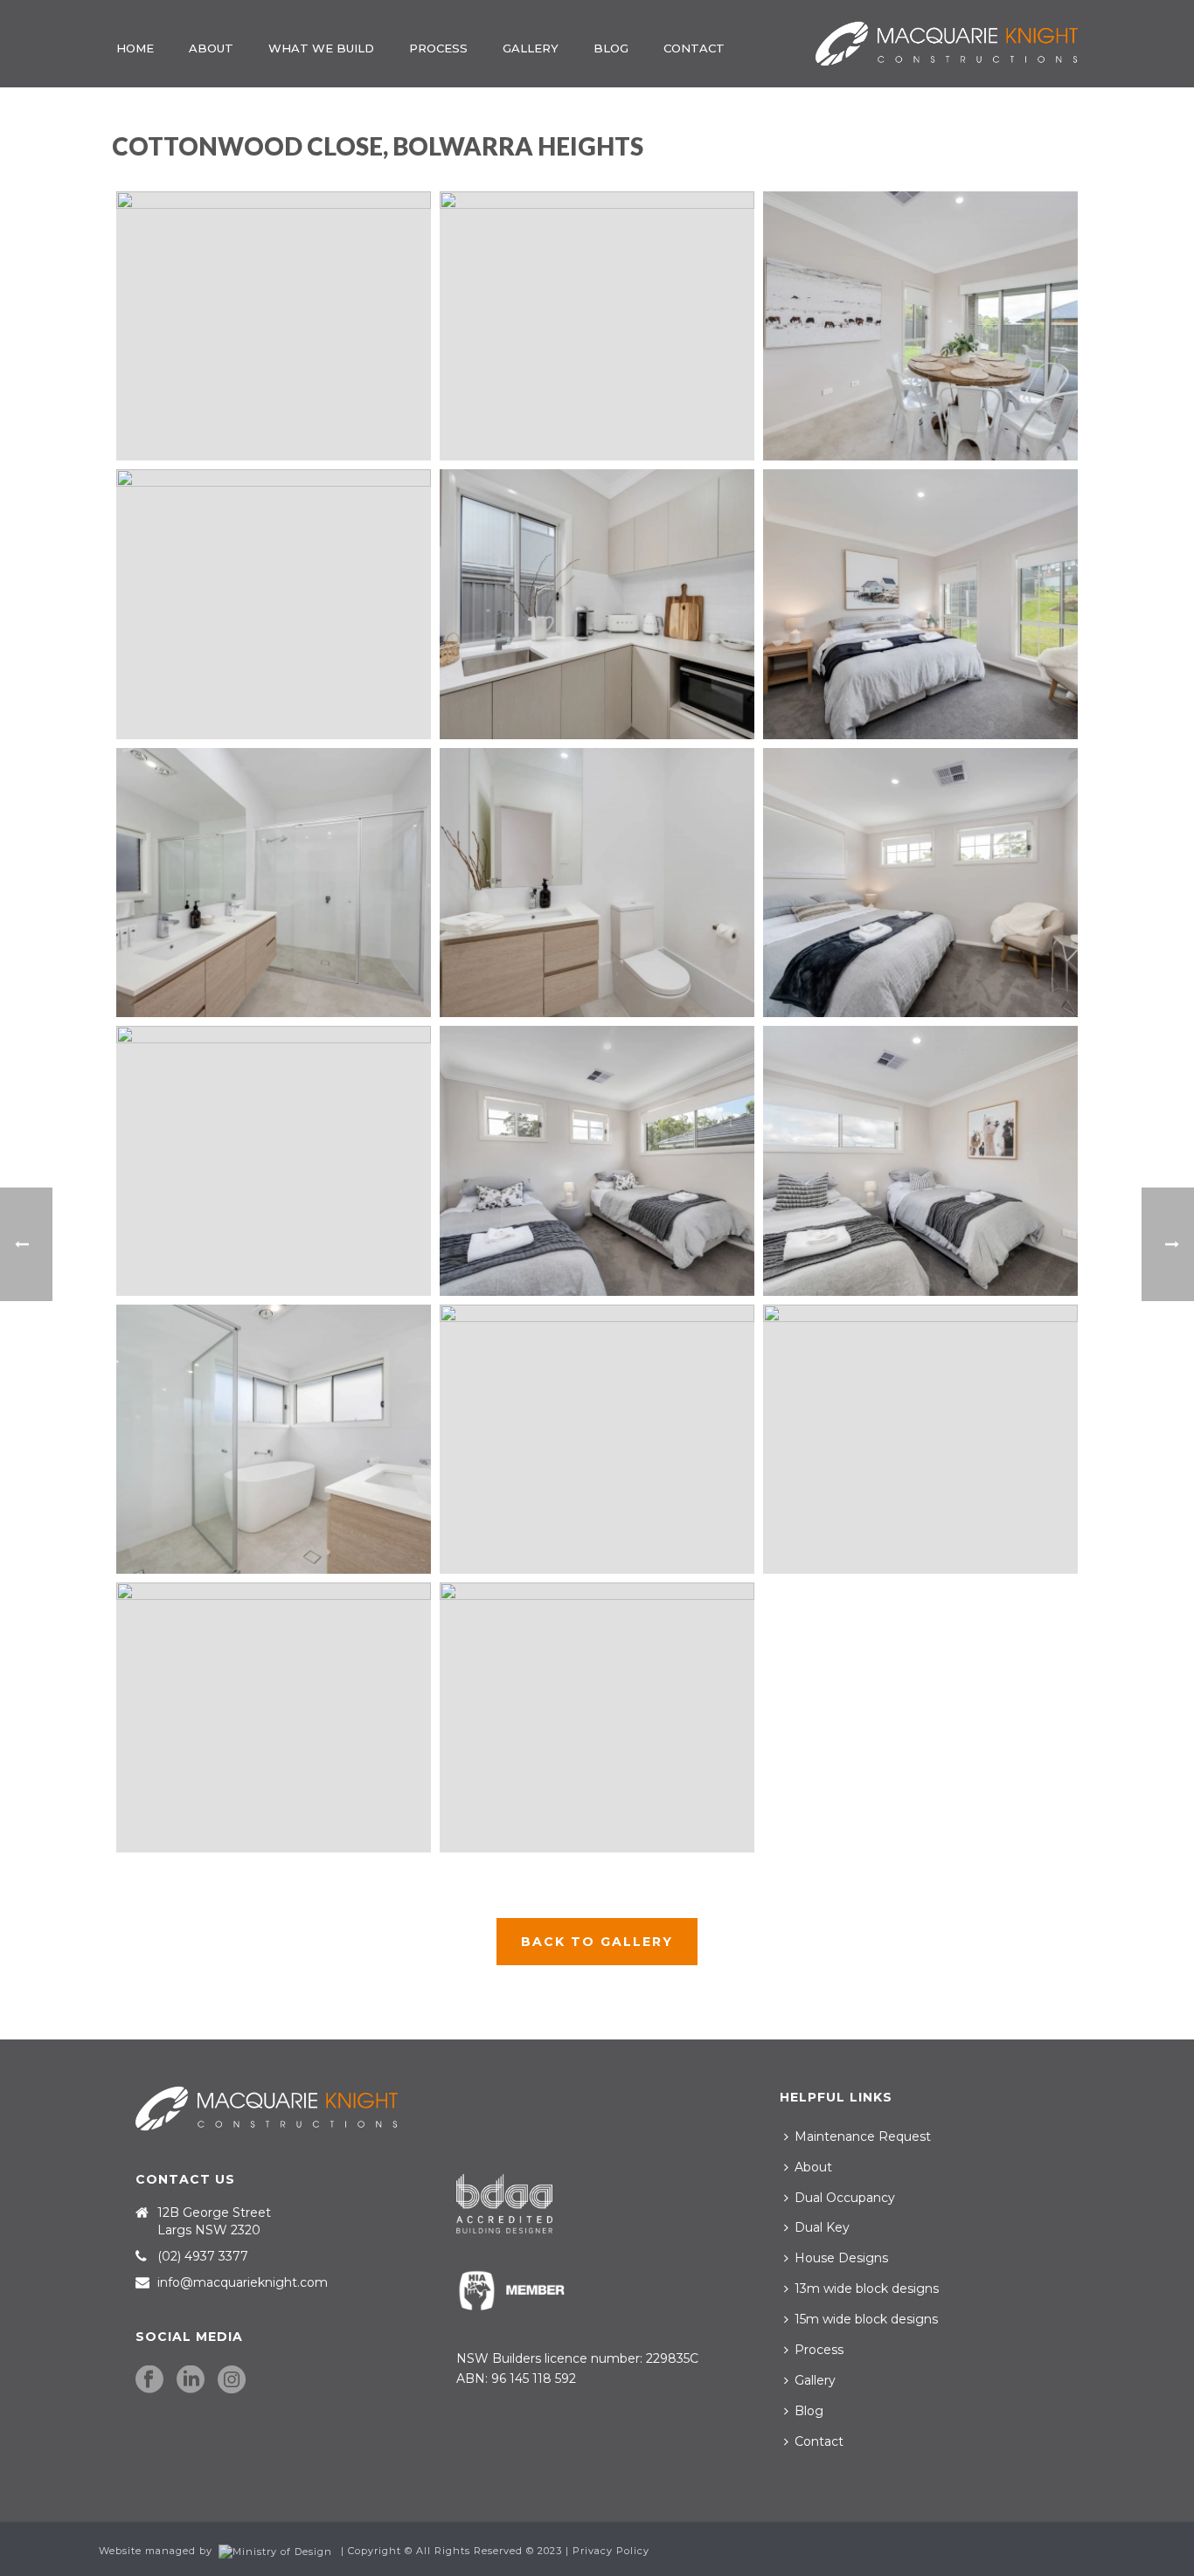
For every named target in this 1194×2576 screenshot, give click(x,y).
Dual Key (822, 2227)
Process (438, 48)
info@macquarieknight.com (243, 2282)
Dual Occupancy (845, 2198)
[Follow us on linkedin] (191, 2380)
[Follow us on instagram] (232, 2380)
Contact (694, 48)
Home (135, 48)
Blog (611, 48)
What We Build (321, 48)
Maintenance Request (863, 2136)
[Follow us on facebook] (149, 2380)
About (211, 48)
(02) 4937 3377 (203, 2256)
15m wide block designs (866, 2319)
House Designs (841, 2258)
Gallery (531, 48)
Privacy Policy (611, 2551)
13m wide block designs (867, 2289)
